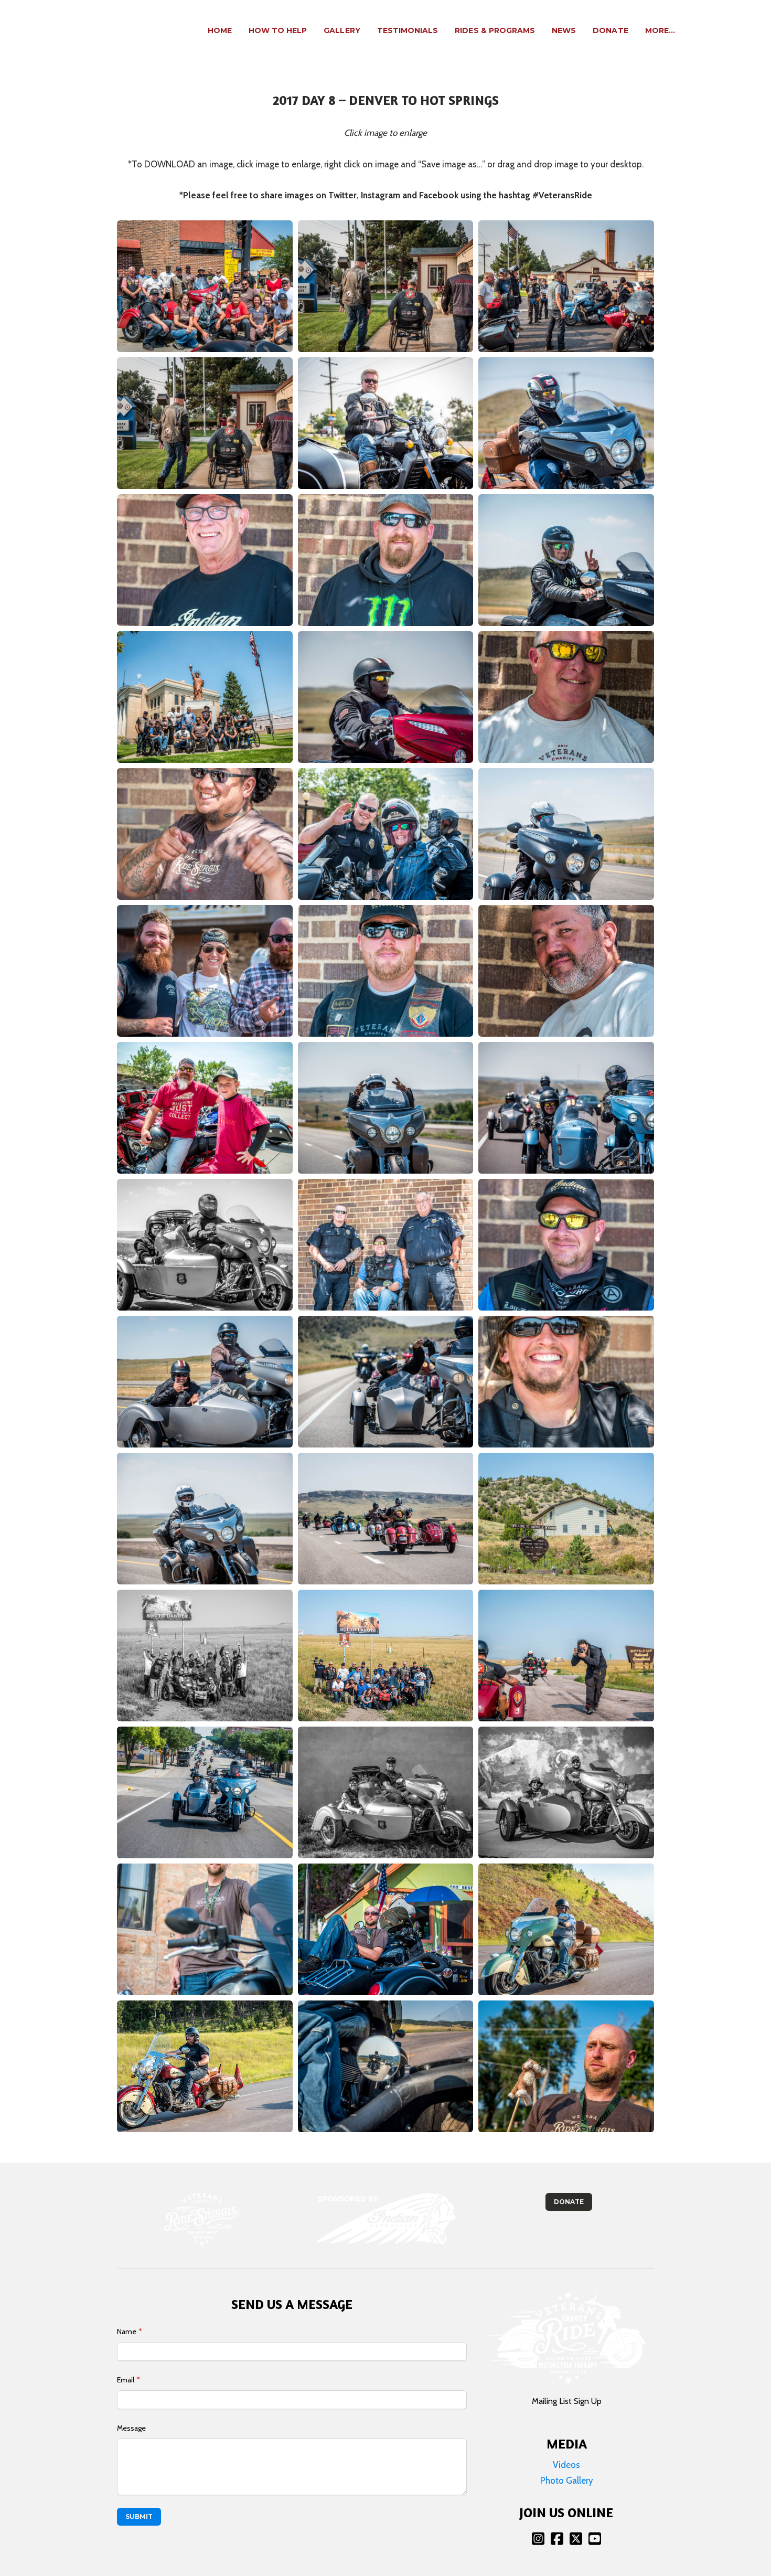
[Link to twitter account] (576, 2538)
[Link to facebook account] (557, 2538)
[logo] (91, 31)
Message (131, 2428)
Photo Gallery (567, 2481)
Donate (569, 2202)
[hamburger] (132, 25)
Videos (566, 2465)
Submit (139, 2516)
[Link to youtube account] (595, 2538)
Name (127, 2332)
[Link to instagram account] (538, 2538)
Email (126, 2380)
